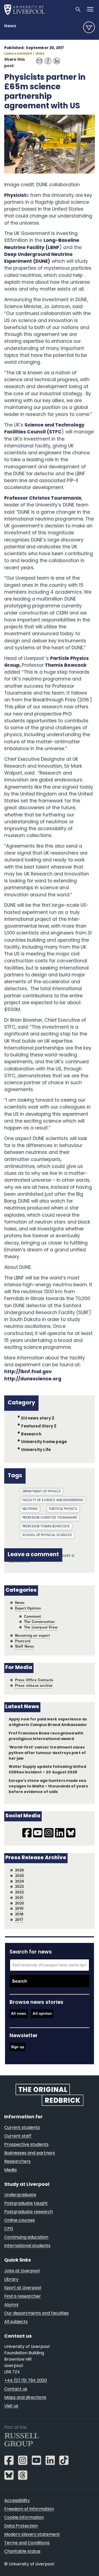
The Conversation (39, 1622)
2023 (20, 1887)
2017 (19, 1920)
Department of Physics (42, 1492)
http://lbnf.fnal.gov (28, 1372)
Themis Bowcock (66, 666)
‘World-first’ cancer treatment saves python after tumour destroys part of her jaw (47, 1753)
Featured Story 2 (39, 1427)
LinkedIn (55, 58)
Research (31, 1434)
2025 (20, 1876)
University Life (36, 1450)
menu (89, 27)
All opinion (42, 2014)
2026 (20, 1870)
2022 (20, 1892)
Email (38, 58)
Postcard (23, 1641)
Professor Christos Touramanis (43, 498)
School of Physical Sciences (47, 1535)
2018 (19, 1914)
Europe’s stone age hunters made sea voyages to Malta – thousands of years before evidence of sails (48, 1787)
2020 (20, 1903)
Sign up (18, 2047)
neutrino (30, 1509)
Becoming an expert (32, 1636)
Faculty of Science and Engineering (53, 1500)
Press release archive (34, 1686)
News (10, 26)
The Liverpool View (41, 1627)
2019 (19, 1909)
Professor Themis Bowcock (46, 1527)
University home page (44, 1442)
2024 (20, 1881)
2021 (19, 1898)
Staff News (25, 1646)
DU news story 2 (38, 1419)
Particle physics (63, 1509)
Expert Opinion (28, 1608)
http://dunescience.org (33, 1379)
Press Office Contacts (34, 1680)
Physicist (15, 196)
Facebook (47, 58)
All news (19, 2014)
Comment (32, 1616)
